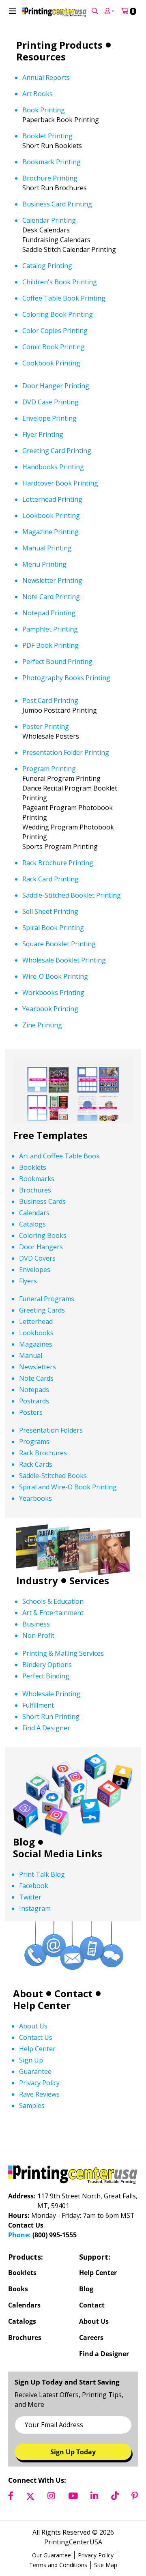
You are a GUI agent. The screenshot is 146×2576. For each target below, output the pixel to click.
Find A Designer (46, 1766)
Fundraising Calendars (56, 277)
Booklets (33, 1205)
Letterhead (36, 1359)
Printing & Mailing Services (63, 1691)
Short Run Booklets (52, 183)
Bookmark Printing (52, 200)
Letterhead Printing (52, 537)
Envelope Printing (49, 456)
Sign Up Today (73, 2490)
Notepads (34, 1427)
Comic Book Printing (54, 385)
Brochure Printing (50, 216)
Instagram (35, 1947)
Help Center (37, 2086)
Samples (32, 2143)
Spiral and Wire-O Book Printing (68, 1525)
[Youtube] (73, 2534)
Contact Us (36, 2075)
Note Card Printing (51, 634)
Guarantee (35, 2109)
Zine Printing (42, 1063)
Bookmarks (37, 1216)
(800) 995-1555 (55, 2273)
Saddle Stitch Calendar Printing (69, 287)
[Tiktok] (115, 2534)
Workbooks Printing (53, 1030)
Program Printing (49, 806)
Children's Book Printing (60, 320)
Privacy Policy (39, 2121)
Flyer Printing (43, 472)
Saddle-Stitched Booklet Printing (72, 933)
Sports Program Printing (60, 884)
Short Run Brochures (55, 226)
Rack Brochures (43, 1491)
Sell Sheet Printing (50, 949)
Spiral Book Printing (53, 965)
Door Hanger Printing (56, 423)
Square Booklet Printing (59, 982)
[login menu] (95, 49)
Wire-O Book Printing (55, 1014)
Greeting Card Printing (57, 488)
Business (36, 1662)
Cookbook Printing (51, 401)
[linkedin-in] (94, 2534)
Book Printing (44, 148)
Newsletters (38, 1405)
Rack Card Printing (50, 917)
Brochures (35, 1228)
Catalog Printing (47, 303)
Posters (31, 1450)
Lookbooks (36, 1371)
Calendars (34, 1250)
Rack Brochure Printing (58, 900)
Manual (31, 1393)
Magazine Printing (50, 569)
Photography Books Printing (66, 715)
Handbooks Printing (53, 505)
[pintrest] (135, 2534)
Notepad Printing (49, 651)
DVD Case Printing (50, 440)
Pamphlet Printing (50, 667)
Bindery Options (47, 1702)
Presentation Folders (51, 1468)
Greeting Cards (42, 1348)
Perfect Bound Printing (57, 699)
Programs (34, 1479)
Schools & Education (53, 1639)
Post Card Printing (50, 738)
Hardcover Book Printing (60, 521)
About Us (33, 2064)
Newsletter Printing (52, 618)
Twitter (30, 1935)
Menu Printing (44, 602)
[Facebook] (11, 2534)
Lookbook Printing (51, 553)
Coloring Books (43, 1273)
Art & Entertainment (53, 1650)
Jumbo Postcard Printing (60, 748)
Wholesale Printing (51, 1732)
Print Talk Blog (42, 1912)
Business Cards (42, 1239)
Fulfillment (38, 1743)
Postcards (34, 1439)
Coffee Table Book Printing (64, 336)
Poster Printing (46, 764)
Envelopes (35, 1307)
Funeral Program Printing (61, 816)
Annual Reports (46, 115)
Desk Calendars (46, 268)
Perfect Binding (46, 1714)
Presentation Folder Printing (66, 790)
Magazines (36, 1382)
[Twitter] (30, 2534)
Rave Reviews (39, 2132)
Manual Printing (47, 586)
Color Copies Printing (55, 368)
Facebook (34, 1924)
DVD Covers (37, 1296)
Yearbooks (35, 1536)
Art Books (38, 131)
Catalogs (32, 1262)
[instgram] (51, 2534)
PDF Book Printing (50, 683)
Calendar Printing (49, 258)
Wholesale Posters (51, 774)
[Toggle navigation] (13, 49)
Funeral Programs (47, 1336)
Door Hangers (41, 1285)
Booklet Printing (47, 174)
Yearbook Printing (50, 1046)
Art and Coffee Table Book (59, 1194)
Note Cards (36, 1416)
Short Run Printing (51, 1754)
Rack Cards (36, 1502)
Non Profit (38, 1673)
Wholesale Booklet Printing (64, 998)
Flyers (28, 1319)
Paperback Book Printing (61, 157)
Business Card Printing (57, 242)
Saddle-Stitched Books (53, 1513)
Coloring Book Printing (58, 352)
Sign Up (31, 2098)
